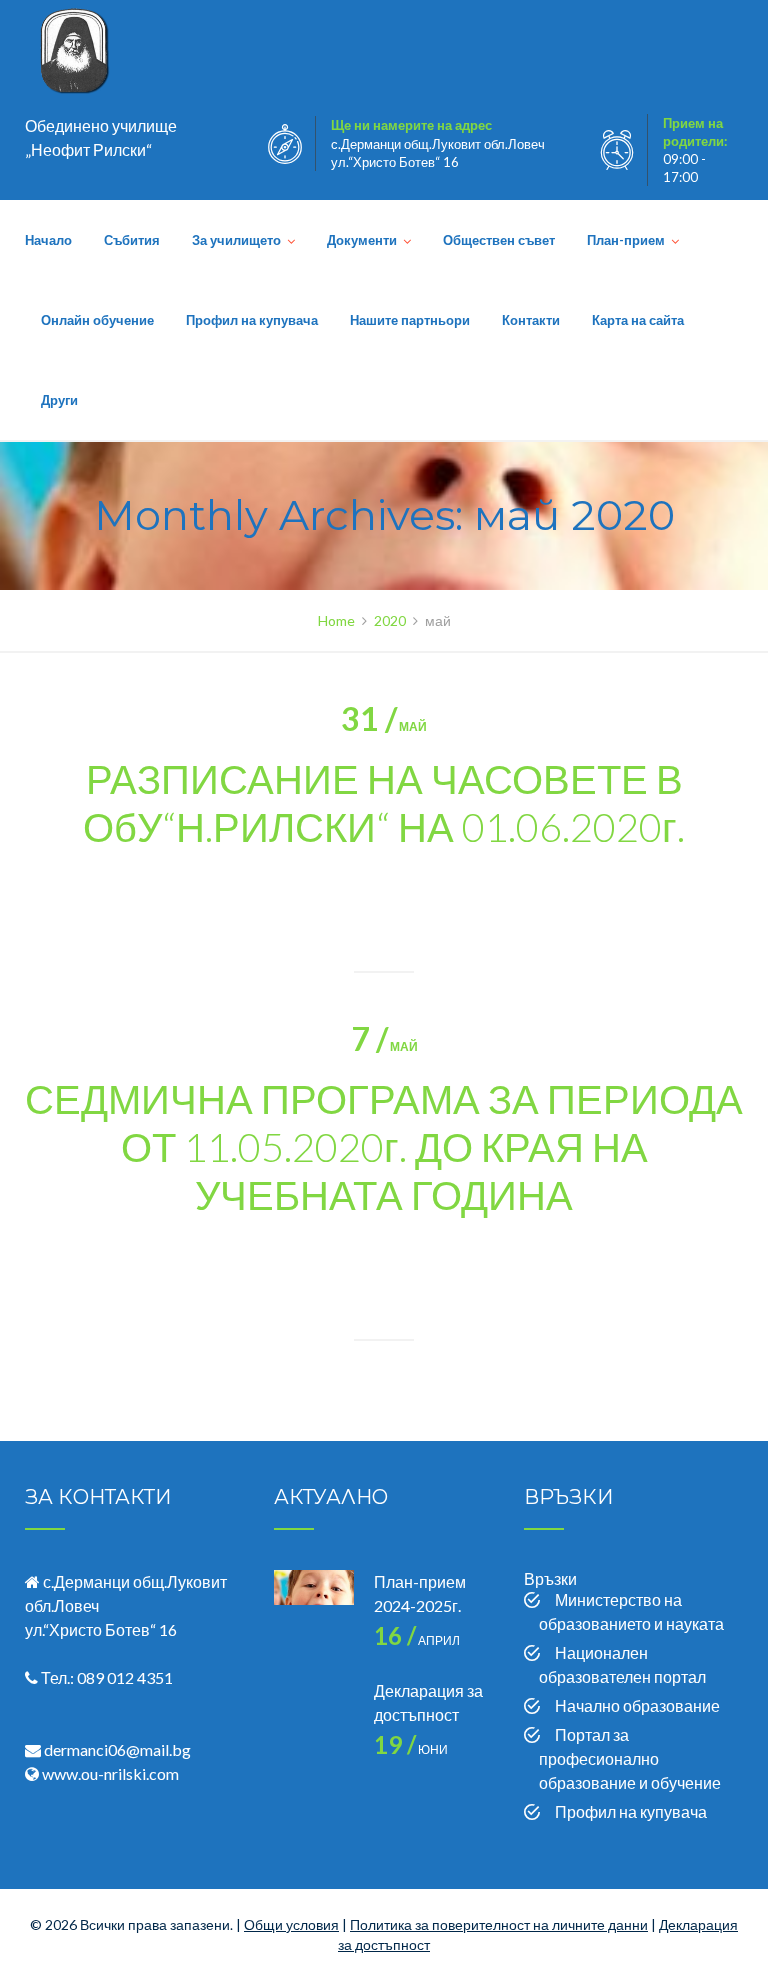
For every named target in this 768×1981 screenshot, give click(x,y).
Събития (132, 240)
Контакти (531, 320)
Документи (362, 240)
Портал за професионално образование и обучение (630, 1758)
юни (411, 1749)
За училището (236, 240)
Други (59, 400)
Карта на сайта (638, 320)
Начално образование (637, 1705)
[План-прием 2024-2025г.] (314, 1610)
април (417, 1640)
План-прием (626, 240)
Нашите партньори (410, 320)
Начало (48, 240)
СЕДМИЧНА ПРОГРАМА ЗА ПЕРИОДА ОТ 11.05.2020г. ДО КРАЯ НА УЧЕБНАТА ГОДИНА (384, 1147)
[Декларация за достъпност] (314, 1719)
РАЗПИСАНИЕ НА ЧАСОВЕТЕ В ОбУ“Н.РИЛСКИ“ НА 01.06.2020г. (384, 803)
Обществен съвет (499, 240)
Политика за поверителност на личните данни (499, 1924)
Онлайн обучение (97, 320)
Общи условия (291, 1924)
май (384, 726)
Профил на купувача (252, 320)
